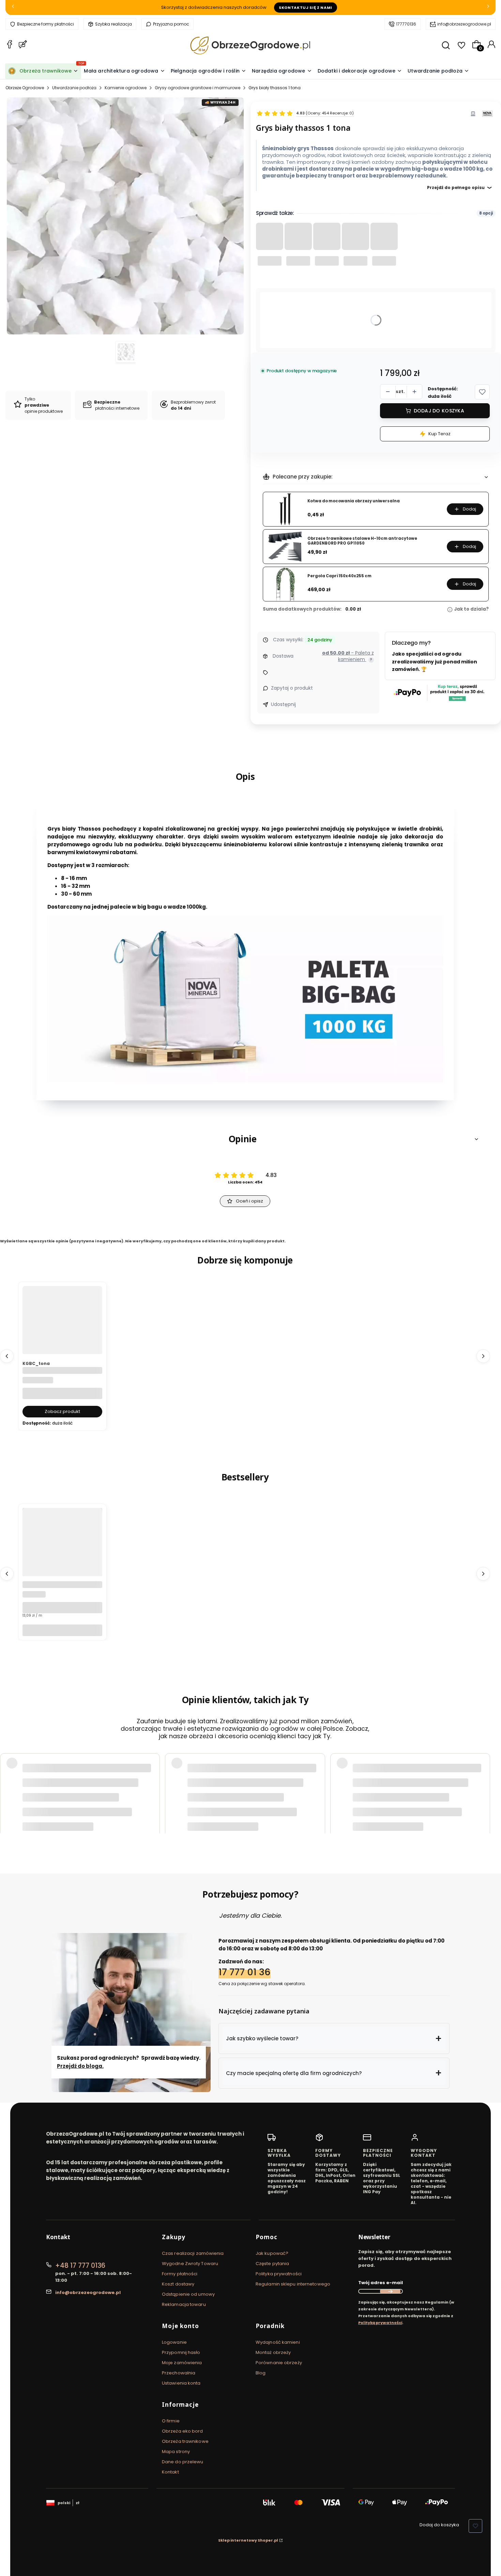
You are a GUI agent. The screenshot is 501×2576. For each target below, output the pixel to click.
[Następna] (488, 8)
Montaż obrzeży (273, 2352)
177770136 (406, 24)
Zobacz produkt (62, 1411)
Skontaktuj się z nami (306, 7)
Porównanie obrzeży (279, 2363)
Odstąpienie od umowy (188, 2294)
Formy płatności (180, 2274)
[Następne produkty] (483, 1356)
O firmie (171, 2421)
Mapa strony (176, 2452)
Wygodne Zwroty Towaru (190, 2264)
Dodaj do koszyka (439, 411)
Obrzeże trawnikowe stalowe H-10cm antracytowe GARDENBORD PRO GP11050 (362, 541)
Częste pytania (272, 2264)
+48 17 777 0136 (80, 2266)
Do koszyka (62, 1630)
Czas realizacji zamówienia (193, 2253)
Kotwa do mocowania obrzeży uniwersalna (354, 501)
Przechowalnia (179, 2373)
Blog (261, 2373)
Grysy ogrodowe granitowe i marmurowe (198, 88)
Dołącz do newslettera (390, 2291)
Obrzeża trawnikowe (185, 2441)
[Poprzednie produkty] (7, 1356)
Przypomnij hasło (181, 2352)
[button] (482, 392)
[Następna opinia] (483, 1790)
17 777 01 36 (245, 1972)
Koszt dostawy (178, 2284)
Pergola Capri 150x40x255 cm (339, 576)
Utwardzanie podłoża (74, 88)
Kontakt (170, 2472)
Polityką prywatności (380, 2323)
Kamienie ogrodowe (126, 88)
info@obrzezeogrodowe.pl (464, 24)
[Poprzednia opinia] (7, 1790)
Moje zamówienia (182, 2363)
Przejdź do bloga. (80, 2066)
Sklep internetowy (248, 2540)
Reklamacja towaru (184, 2304)
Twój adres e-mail (381, 2283)
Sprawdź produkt (451, 1811)
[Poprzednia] (13, 8)
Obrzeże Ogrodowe (25, 88)
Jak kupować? (272, 2253)
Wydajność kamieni (278, 2342)
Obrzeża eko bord (183, 2431)
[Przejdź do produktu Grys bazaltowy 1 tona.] (62, 1339)
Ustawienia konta (181, 2383)
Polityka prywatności (279, 2274)
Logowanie (174, 2342)
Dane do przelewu (183, 2462)
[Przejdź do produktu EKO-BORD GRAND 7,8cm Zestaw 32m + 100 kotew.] (62, 1561)
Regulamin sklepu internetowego (293, 2284)
